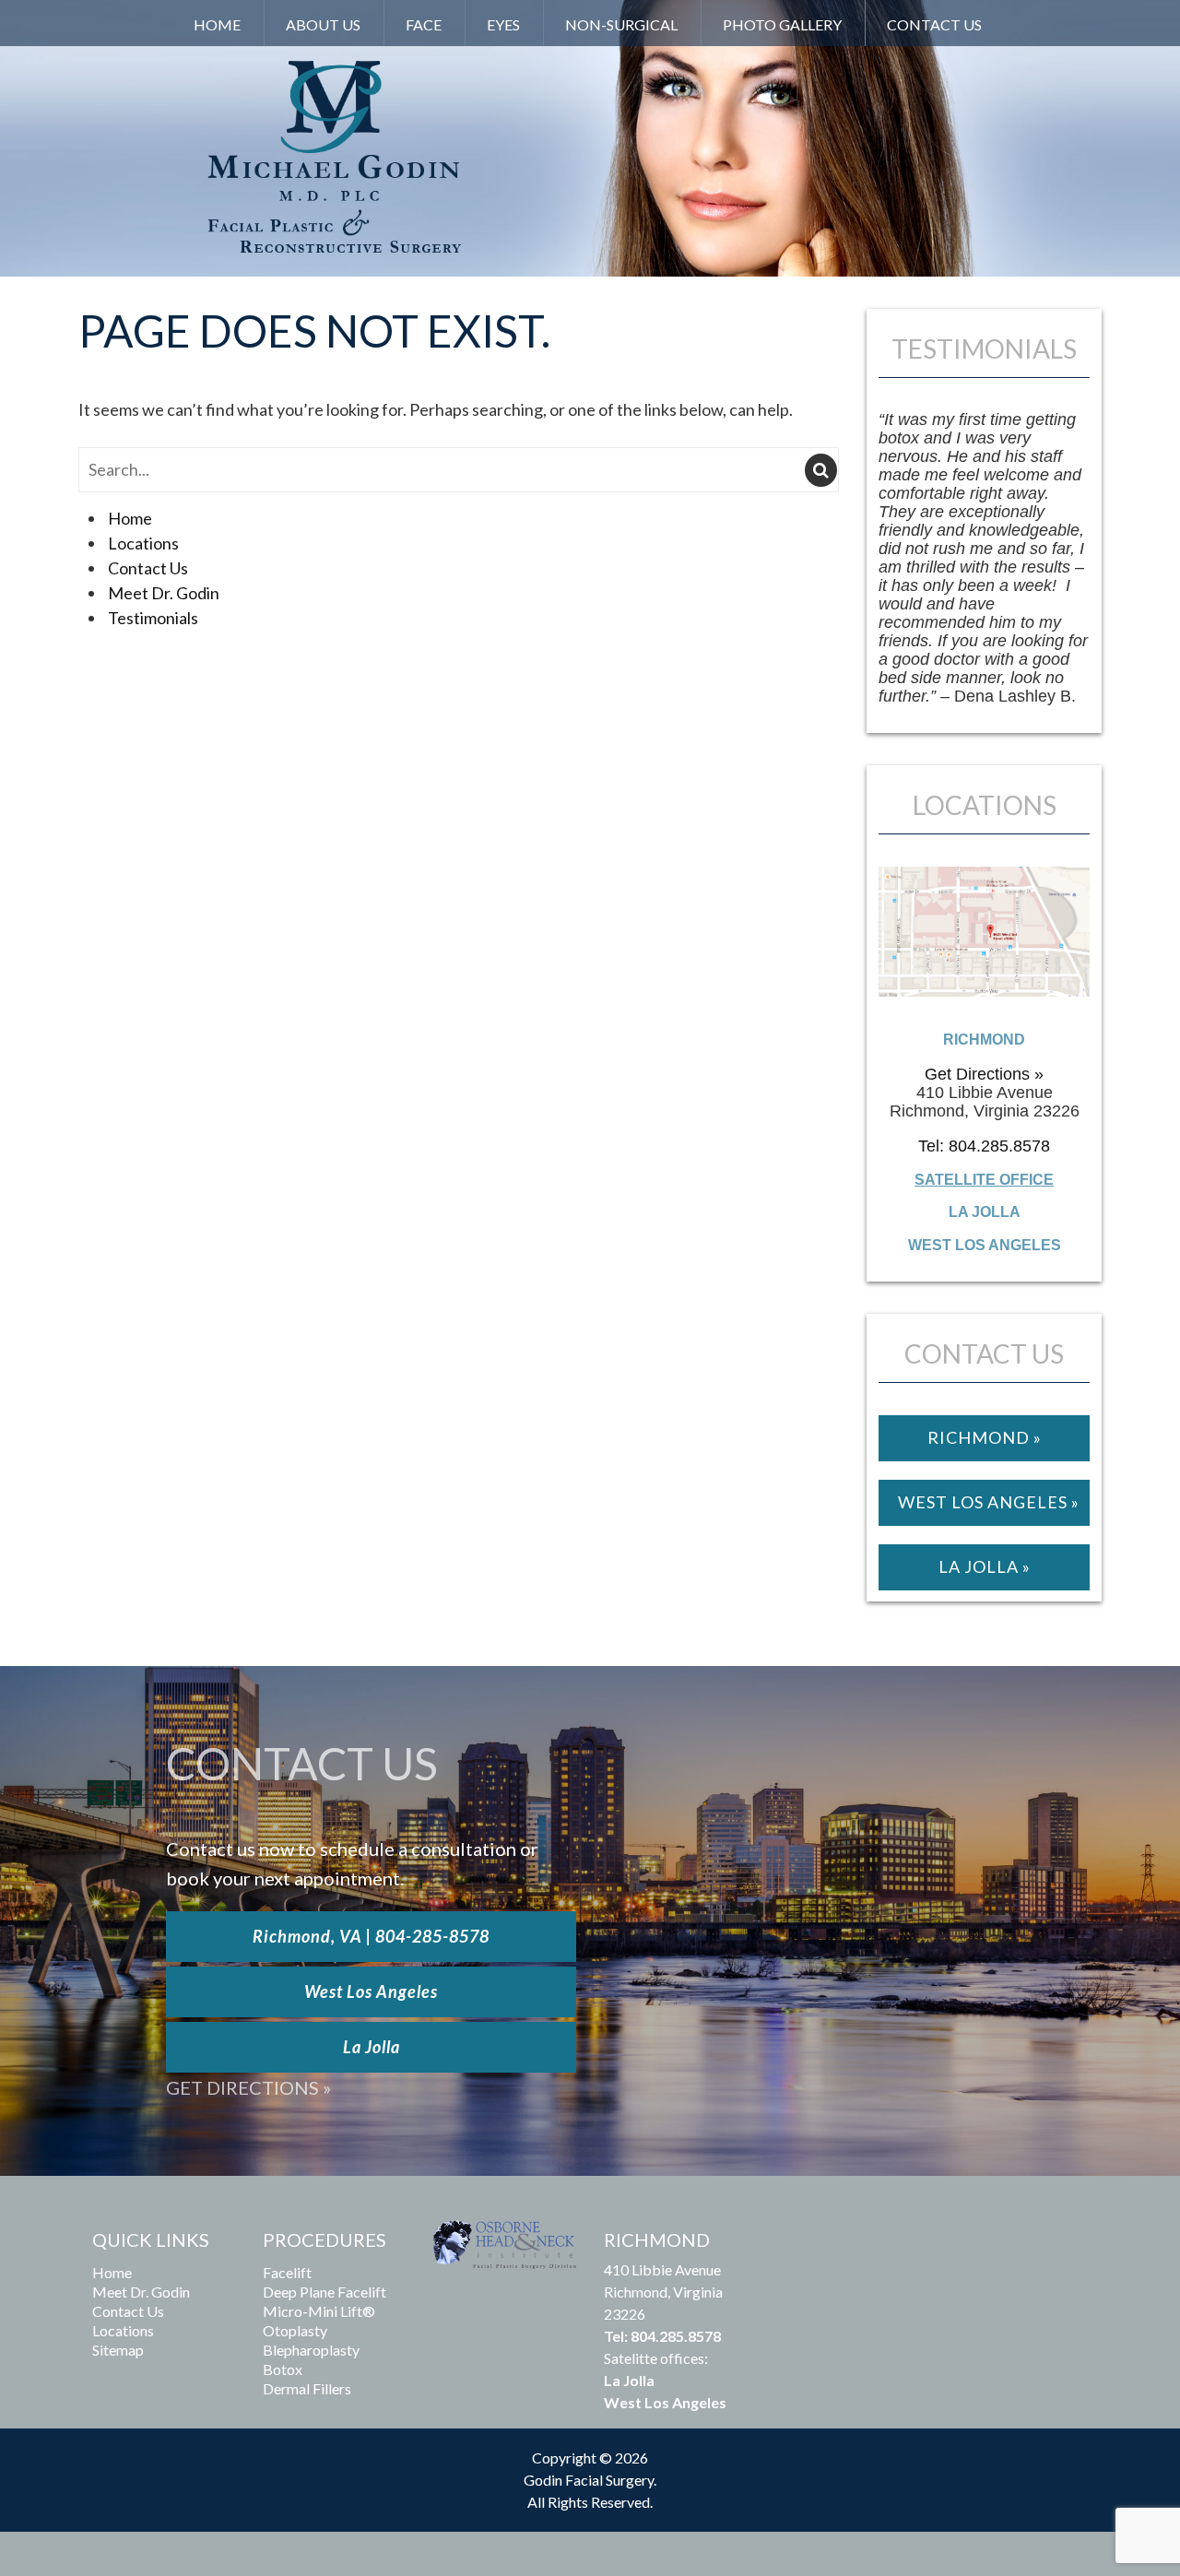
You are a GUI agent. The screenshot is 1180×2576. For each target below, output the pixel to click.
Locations (143, 543)
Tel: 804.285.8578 (984, 1146)
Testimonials (153, 618)
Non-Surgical (621, 24)
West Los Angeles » (989, 1502)
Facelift (287, 2272)
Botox (283, 2369)
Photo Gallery (782, 24)
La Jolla (372, 2047)
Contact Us (934, 24)
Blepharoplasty (311, 2350)
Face (424, 24)
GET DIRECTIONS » (248, 2087)
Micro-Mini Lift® (319, 2311)
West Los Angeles (371, 1991)
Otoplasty (295, 2330)
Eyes (503, 24)
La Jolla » (985, 1566)
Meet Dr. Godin (164, 593)
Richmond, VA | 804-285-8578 (371, 1936)
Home (217, 24)
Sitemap (118, 2350)
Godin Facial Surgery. (590, 2480)
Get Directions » (984, 1074)
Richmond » (985, 1437)
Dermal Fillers (307, 2388)
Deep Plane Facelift (324, 2292)
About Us (323, 24)
